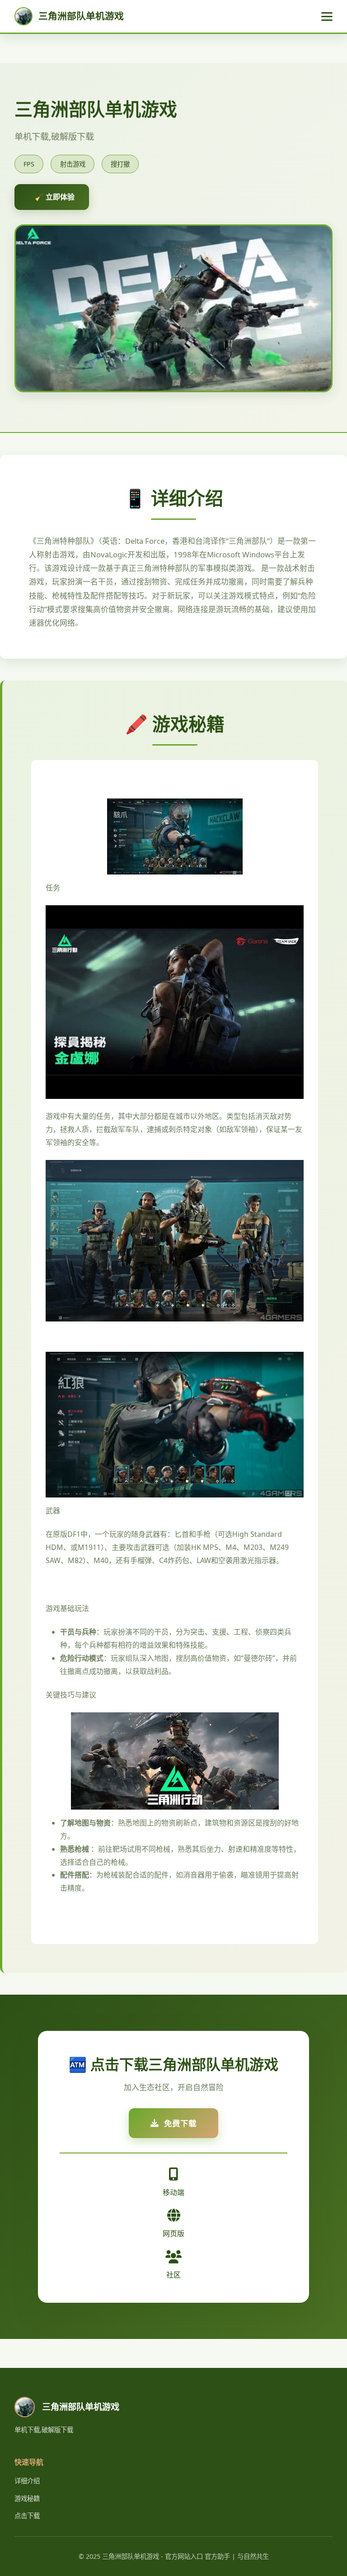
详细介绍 (27, 2481)
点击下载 (27, 2516)
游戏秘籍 (27, 2498)
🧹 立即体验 (55, 197)
